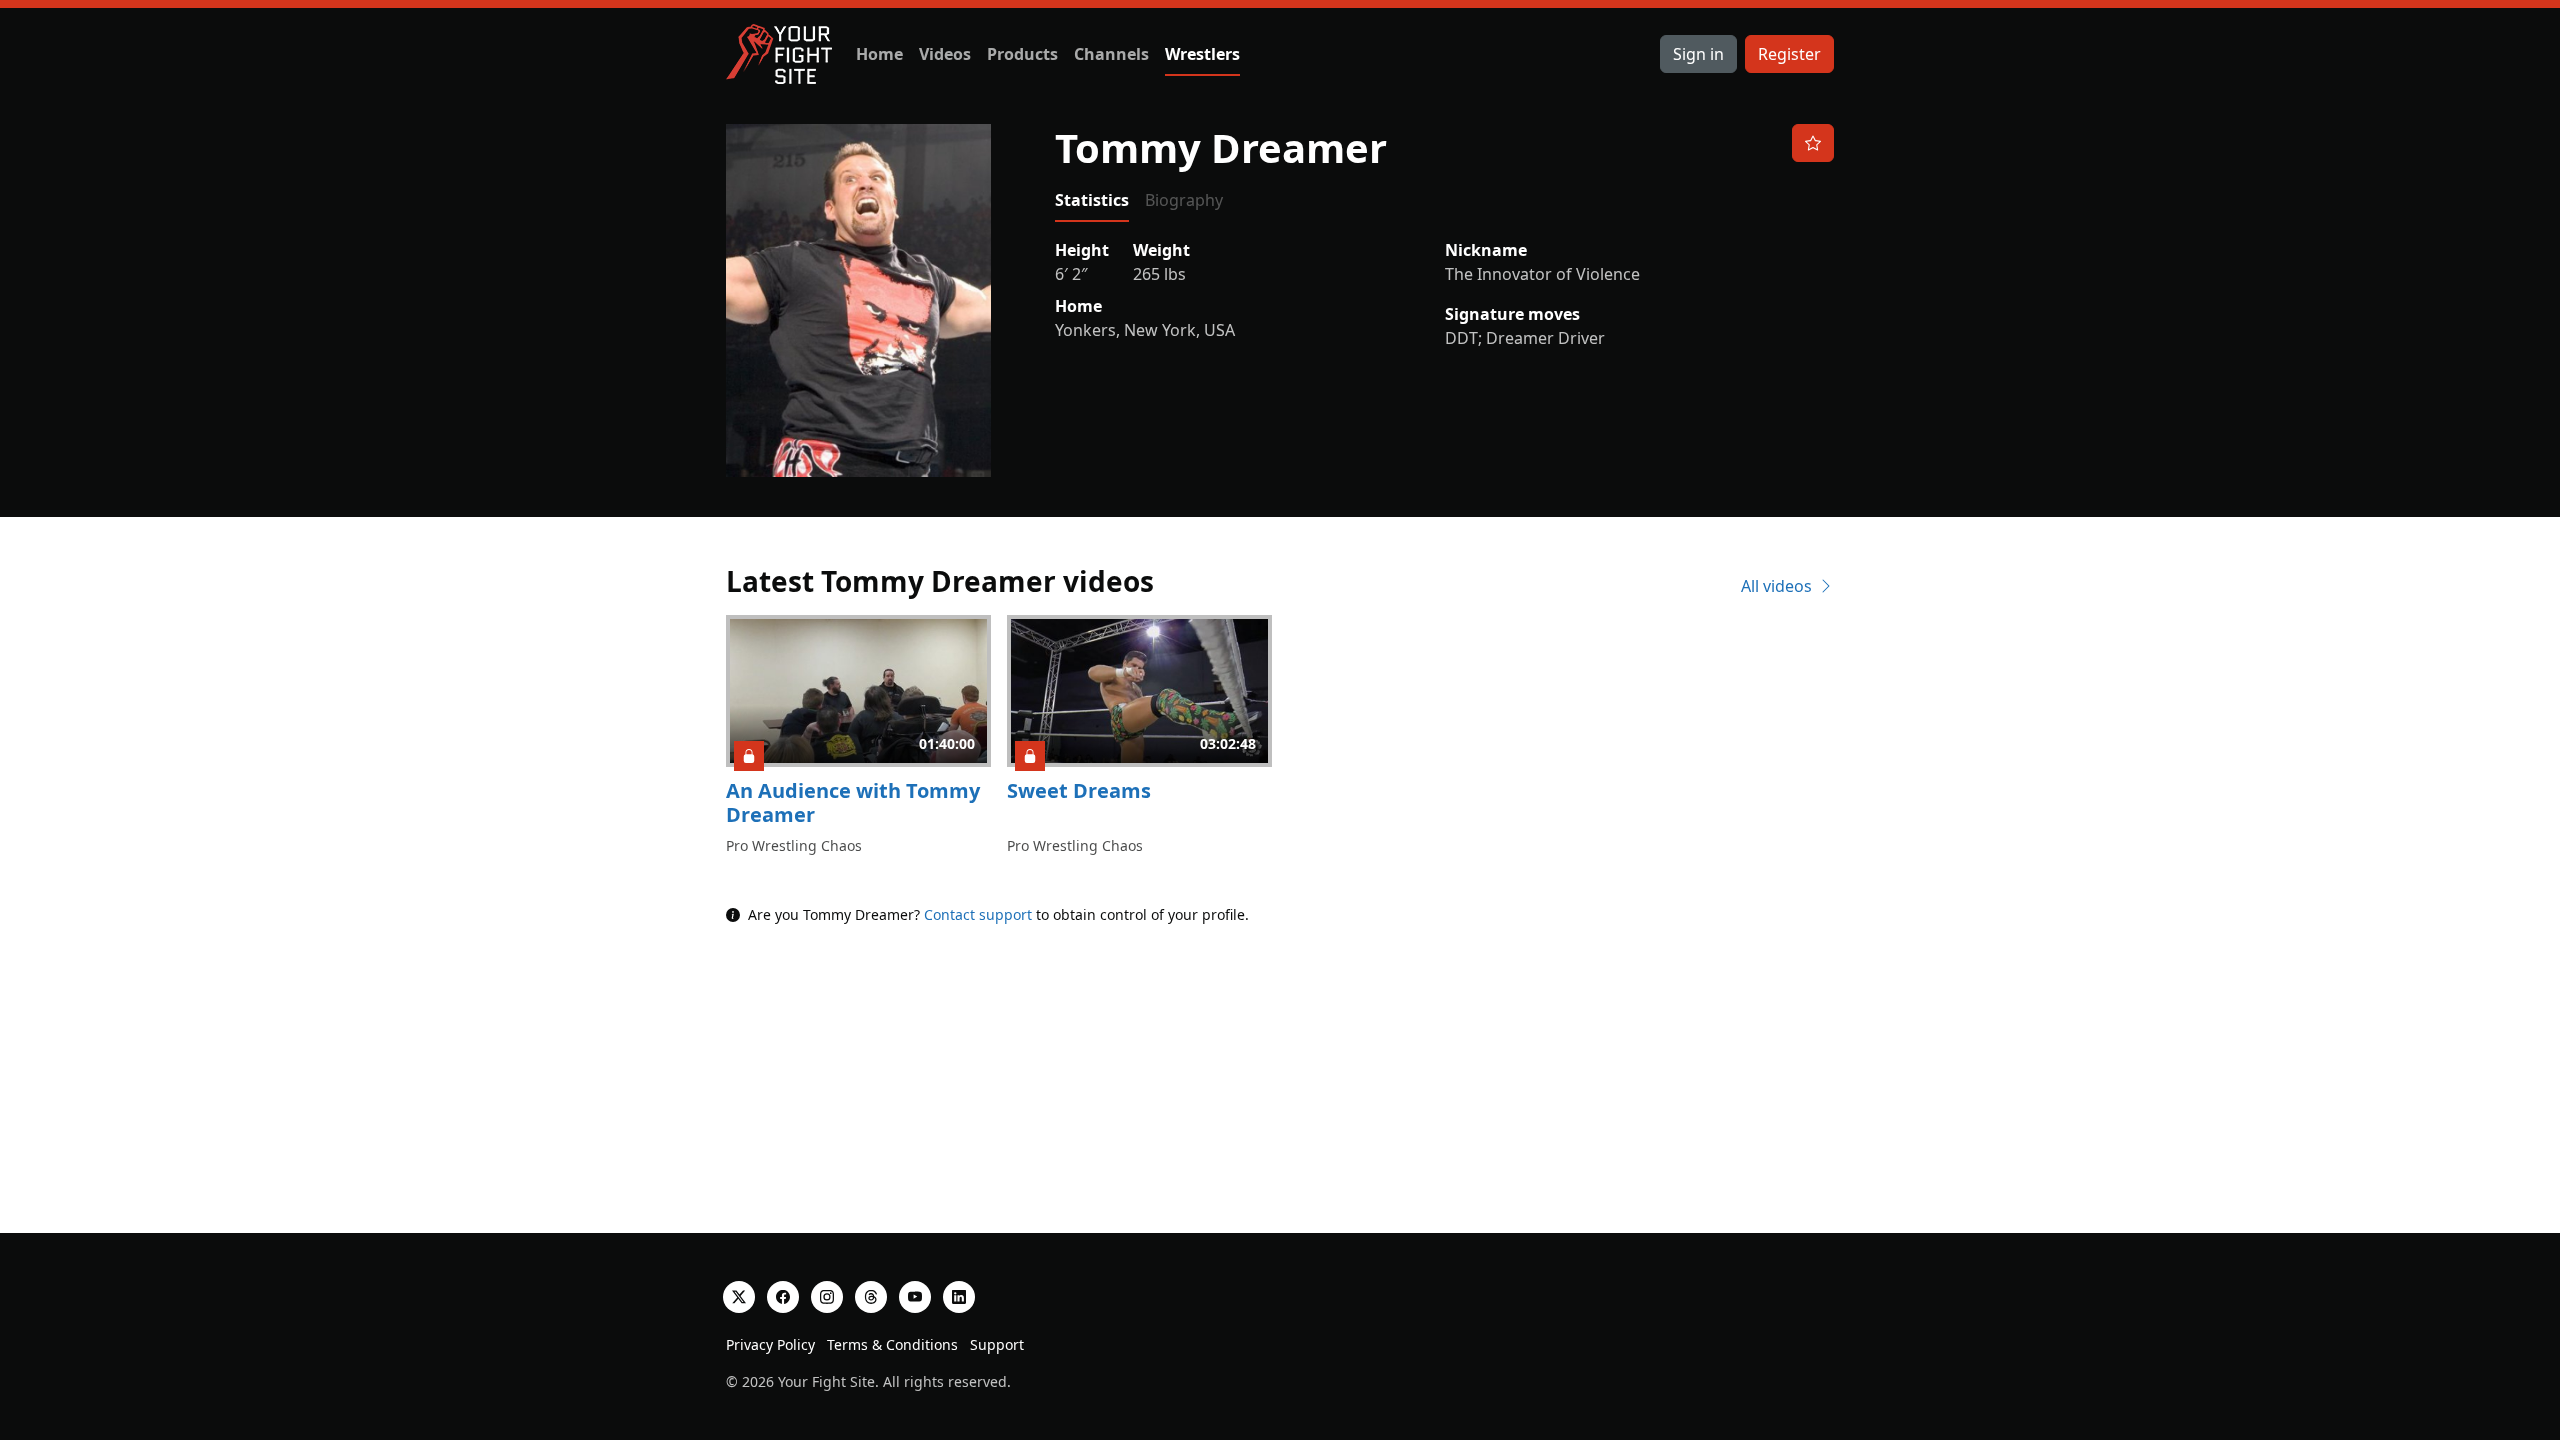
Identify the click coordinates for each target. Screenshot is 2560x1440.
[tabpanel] (1444, 294)
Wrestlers (1202, 54)
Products (1022, 54)
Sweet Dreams (1079, 790)
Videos (945, 54)
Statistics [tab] (1092, 200)
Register (1789, 54)
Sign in (1698, 54)
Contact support (978, 914)
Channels (1111, 54)
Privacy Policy (770, 1344)
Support (997, 1344)
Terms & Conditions (892, 1344)
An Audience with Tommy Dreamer (853, 802)
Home (879, 54)
